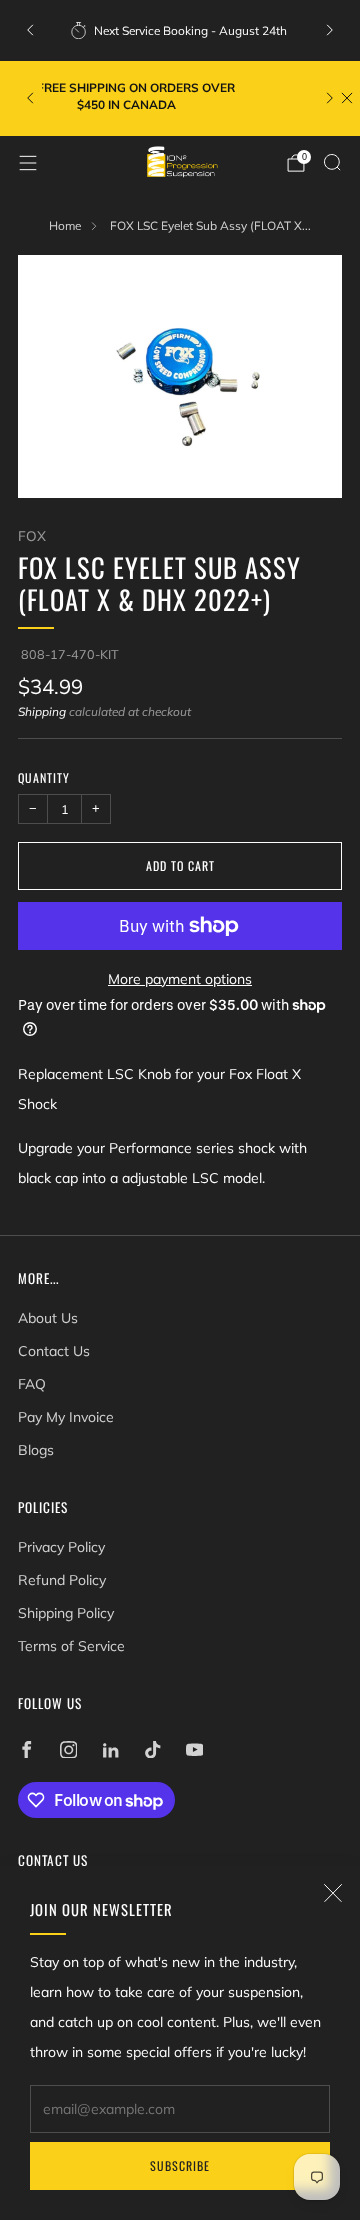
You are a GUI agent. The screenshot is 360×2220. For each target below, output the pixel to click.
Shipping (42, 711)
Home (65, 225)
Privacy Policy (61, 1547)
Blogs (36, 1450)
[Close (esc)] (333, 1893)
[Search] (332, 162)
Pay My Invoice (66, 1417)
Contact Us (54, 1351)
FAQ (32, 1384)
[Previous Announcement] (30, 30)
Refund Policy (62, 1580)
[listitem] (180, 30)
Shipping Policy (66, 1613)
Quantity (44, 777)
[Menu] (28, 163)
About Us (48, 1318)
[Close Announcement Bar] (347, 98)
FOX (32, 535)
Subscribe (180, 2165)
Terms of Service (71, 1646)
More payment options (180, 979)
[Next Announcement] (330, 30)
